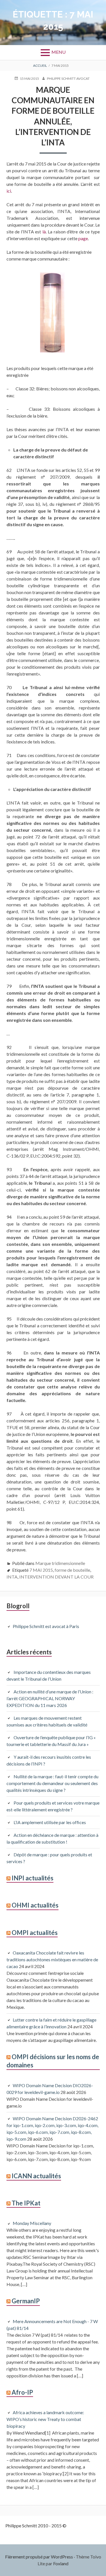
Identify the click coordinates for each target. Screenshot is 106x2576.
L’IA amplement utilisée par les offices (50, 1822)
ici (9, 191)
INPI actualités (33, 1878)
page (83, 238)
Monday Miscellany (32, 2223)
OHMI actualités (35, 1905)
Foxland (61, 2563)
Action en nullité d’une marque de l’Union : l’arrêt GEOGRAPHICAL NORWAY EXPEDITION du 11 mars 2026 (50, 1698)
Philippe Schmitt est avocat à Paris (46, 1626)
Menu (59, 52)
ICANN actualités (36, 2176)
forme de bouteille (72, 1570)
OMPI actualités (35, 1933)
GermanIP (26, 2301)
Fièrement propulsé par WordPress (39, 2557)
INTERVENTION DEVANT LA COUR (56, 1577)
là (44, 232)
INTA (12, 1577)
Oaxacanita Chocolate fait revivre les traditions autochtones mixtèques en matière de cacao (52, 1959)
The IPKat (26, 2203)
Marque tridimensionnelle (60, 1563)
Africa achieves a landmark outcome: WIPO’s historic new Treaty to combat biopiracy (45, 2419)
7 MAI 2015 (41, 1570)
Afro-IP (22, 2392)
